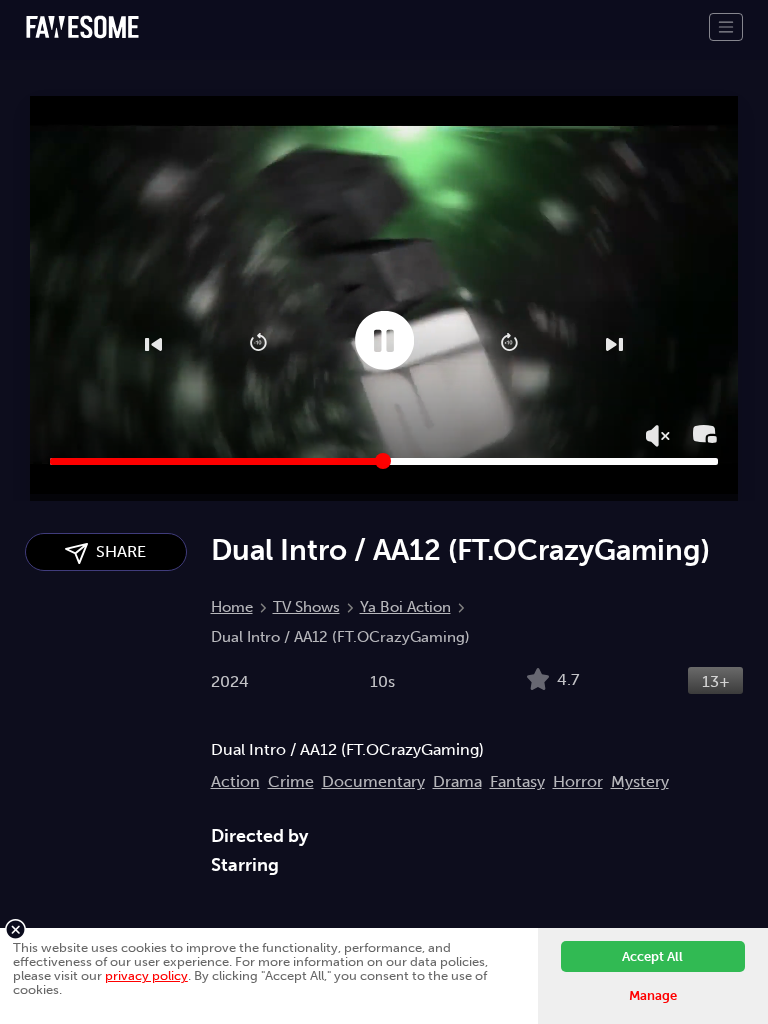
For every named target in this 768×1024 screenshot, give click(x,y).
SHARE (117, 551)
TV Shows (306, 607)
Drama (457, 781)
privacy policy (146, 975)
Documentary (373, 781)
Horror (578, 781)
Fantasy (517, 781)
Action (235, 781)
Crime (291, 781)
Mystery (640, 781)
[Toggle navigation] (726, 27)
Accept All (652, 956)
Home (232, 607)
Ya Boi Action (405, 607)
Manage (653, 995)
